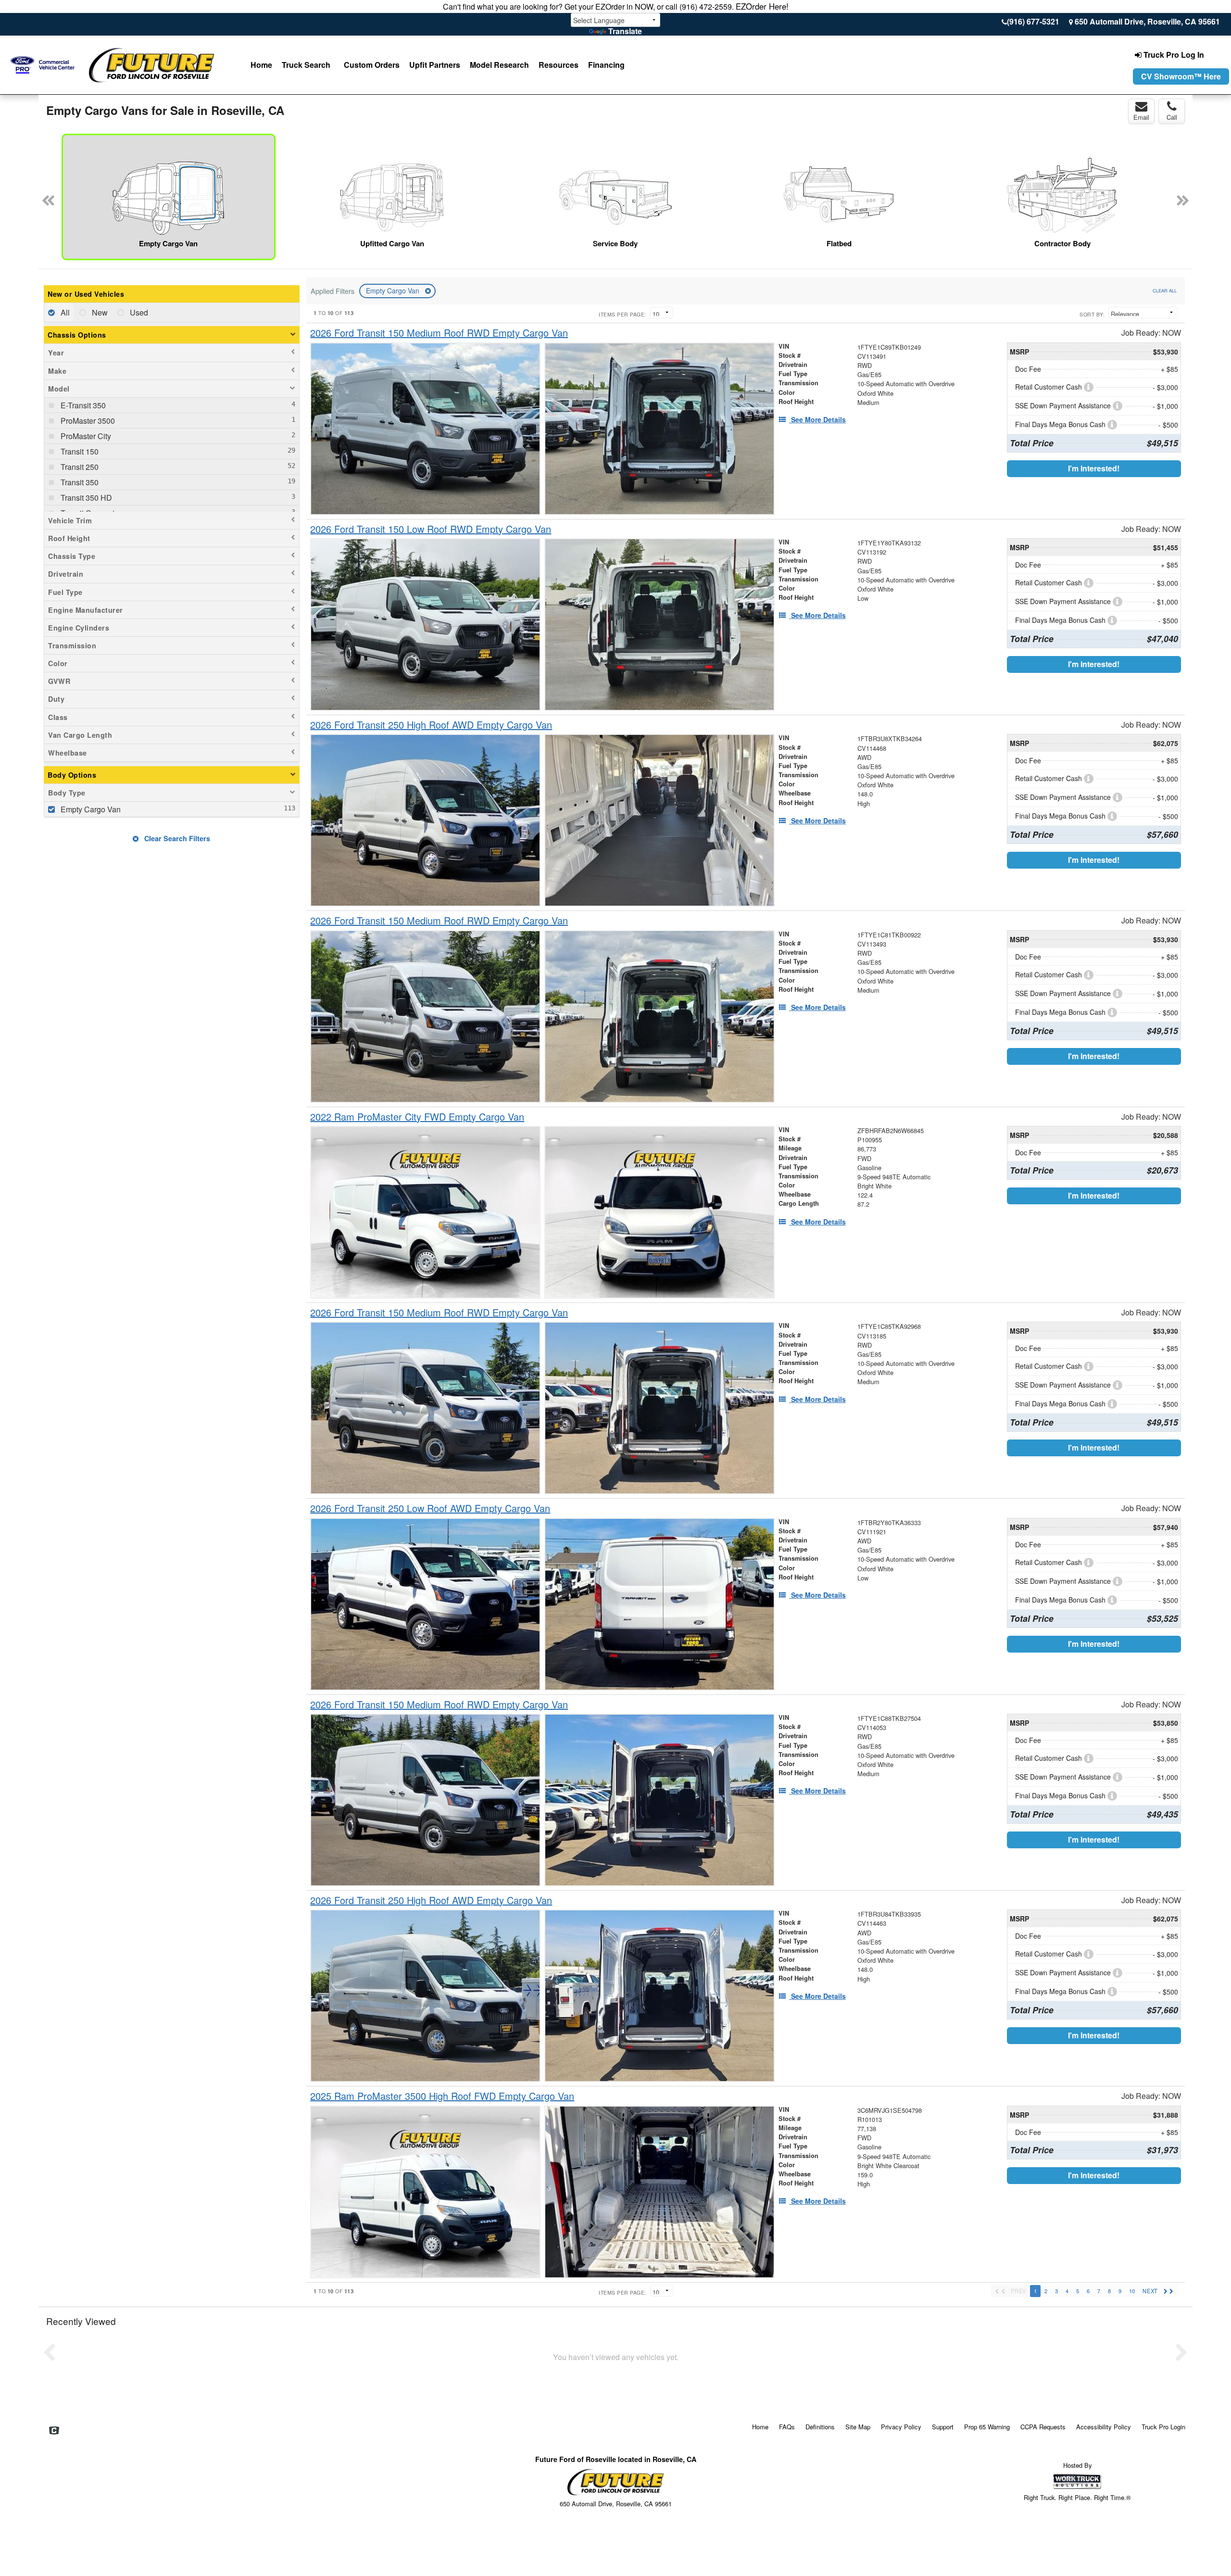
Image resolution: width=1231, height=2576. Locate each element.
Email (1141, 117)
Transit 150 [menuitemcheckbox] (79, 451)
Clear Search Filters (176, 838)
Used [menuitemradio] (138, 312)
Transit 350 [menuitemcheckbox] (79, 482)
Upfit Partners (435, 65)
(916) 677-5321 (1033, 21)
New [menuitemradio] (99, 312)
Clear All (1165, 290)
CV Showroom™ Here (1181, 76)
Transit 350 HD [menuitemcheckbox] (85, 498)
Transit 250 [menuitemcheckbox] (79, 467)
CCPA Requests (1043, 2427)
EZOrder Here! (762, 6)
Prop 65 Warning (987, 2427)
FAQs (787, 2427)
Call (1172, 117)
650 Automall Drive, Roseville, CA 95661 (1147, 21)
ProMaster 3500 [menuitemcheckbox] (87, 421)
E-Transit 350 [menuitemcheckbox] (82, 405)
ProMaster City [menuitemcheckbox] (85, 436)
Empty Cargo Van (394, 290)
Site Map (858, 2427)
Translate (625, 31)
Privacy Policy (901, 2427)
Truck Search (306, 65)
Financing (606, 65)
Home (261, 65)
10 (1132, 2291)
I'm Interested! (1094, 468)
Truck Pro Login (1163, 2427)
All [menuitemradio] (64, 312)
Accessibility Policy (1104, 2427)
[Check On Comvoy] (54, 2431)
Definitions (820, 2427)
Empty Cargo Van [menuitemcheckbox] (90, 809)
